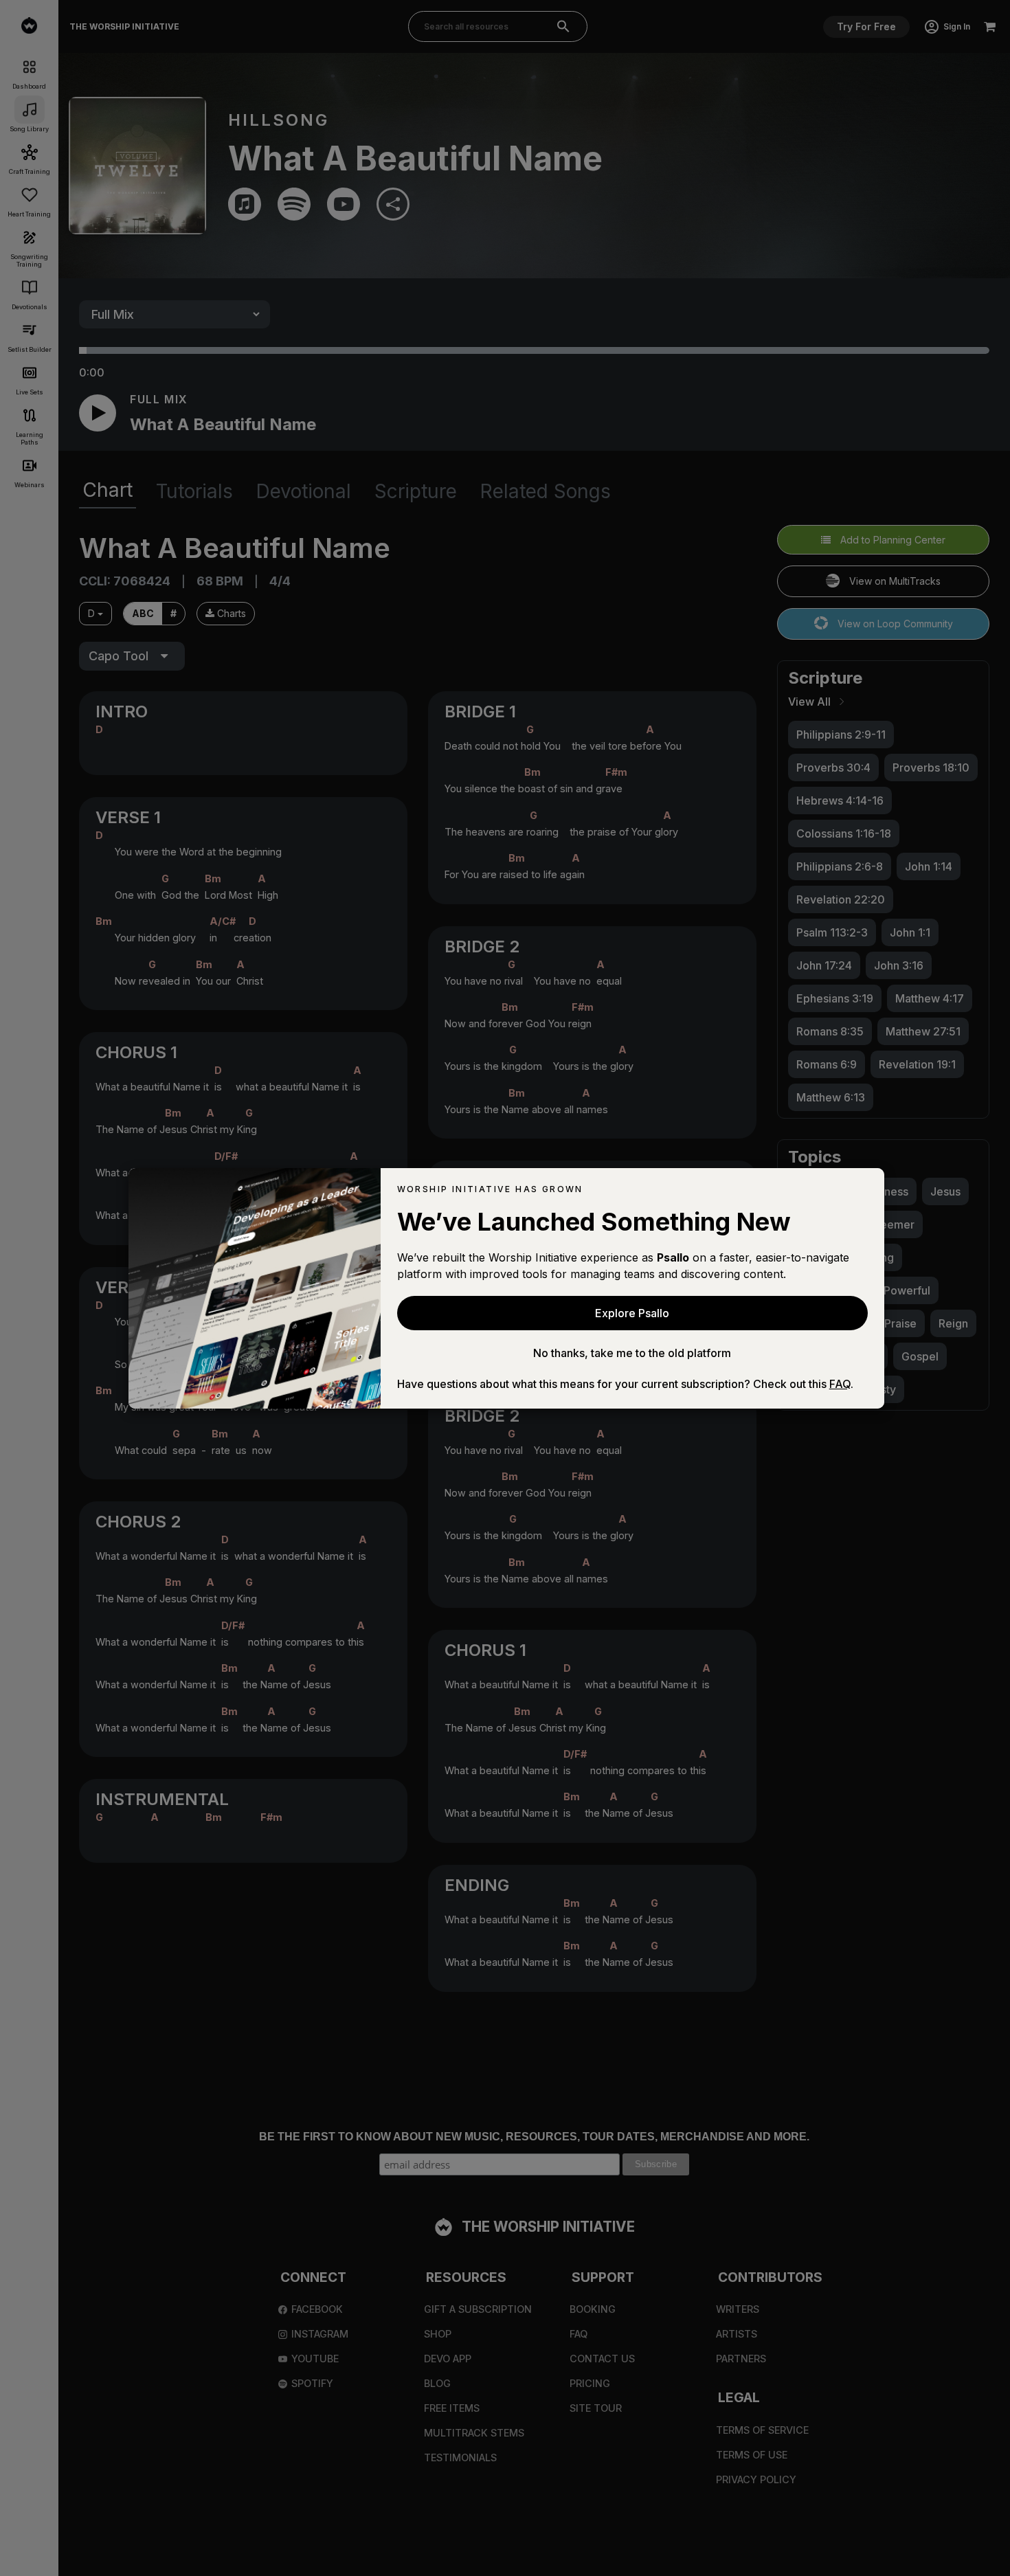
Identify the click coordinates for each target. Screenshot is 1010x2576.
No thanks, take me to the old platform (632, 1353)
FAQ (840, 1384)
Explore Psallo (632, 1313)
